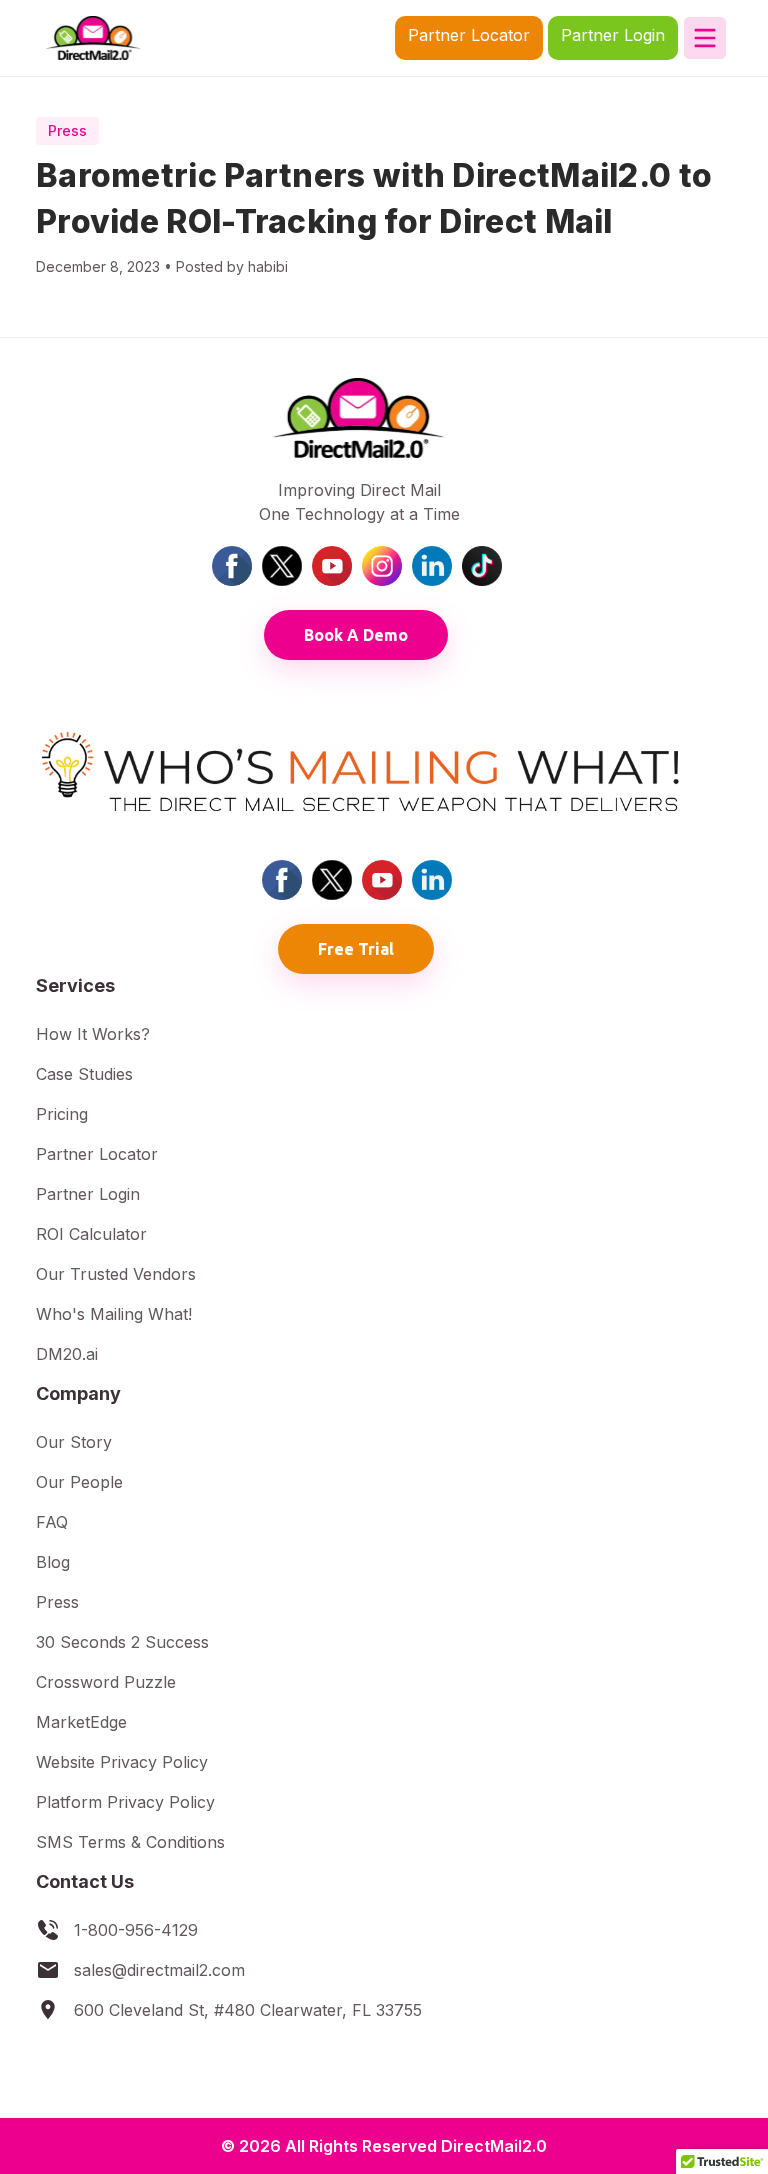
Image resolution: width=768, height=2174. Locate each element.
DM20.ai (67, 1354)
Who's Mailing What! (114, 1314)
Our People (79, 1482)
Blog (53, 1562)
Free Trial (356, 949)
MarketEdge (81, 1722)
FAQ (52, 1522)
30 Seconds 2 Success (122, 1642)
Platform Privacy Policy (125, 1802)
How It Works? (93, 1034)
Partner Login (613, 35)
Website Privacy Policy (122, 1762)
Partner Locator (469, 35)
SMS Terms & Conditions (130, 1842)
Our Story (74, 1442)
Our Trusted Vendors (116, 1274)
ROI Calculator (91, 1234)
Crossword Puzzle (106, 1682)
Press (57, 1602)
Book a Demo (356, 635)
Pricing (62, 1114)
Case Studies (84, 1074)
